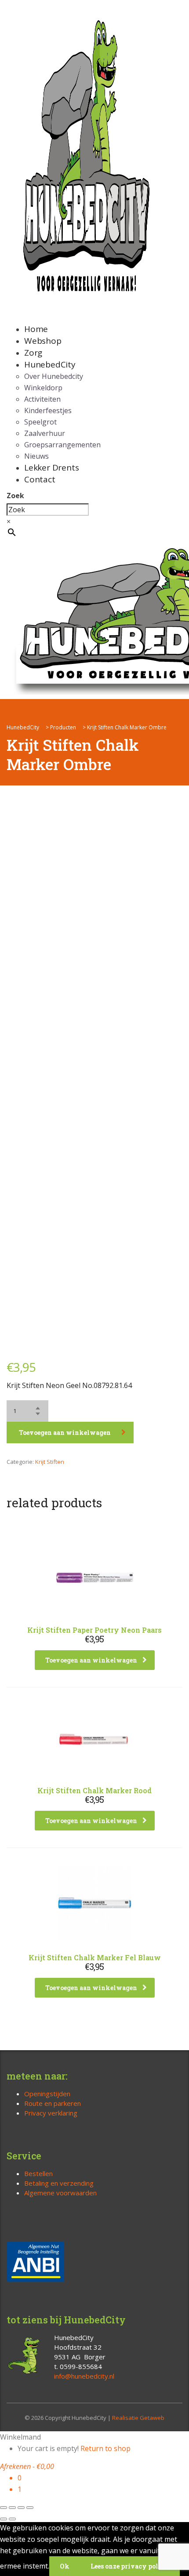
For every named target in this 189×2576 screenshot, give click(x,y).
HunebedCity (50, 364)
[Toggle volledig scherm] (12, 2508)
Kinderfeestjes (48, 410)
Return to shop (105, 2448)
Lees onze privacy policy (130, 2566)
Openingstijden (47, 2094)
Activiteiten (42, 399)
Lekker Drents (51, 467)
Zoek (15, 496)
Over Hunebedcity (54, 376)
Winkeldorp (43, 388)
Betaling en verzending (59, 2183)
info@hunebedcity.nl (84, 2376)
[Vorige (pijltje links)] (4, 2519)
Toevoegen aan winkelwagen (65, 1432)
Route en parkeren (53, 2103)
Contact (40, 479)
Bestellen (38, 2173)
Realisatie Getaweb (138, 2418)
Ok (65, 2566)
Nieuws (36, 456)
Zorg (33, 353)
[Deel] (21, 2508)
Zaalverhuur (45, 433)
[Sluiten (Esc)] (30, 2508)
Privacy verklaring (51, 2113)
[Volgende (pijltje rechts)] (12, 2519)
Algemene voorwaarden (60, 2193)
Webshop (43, 341)
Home (36, 329)
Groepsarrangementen (62, 445)
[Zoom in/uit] (4, 2508)
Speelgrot (40, 422)
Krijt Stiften (50, 1462)
